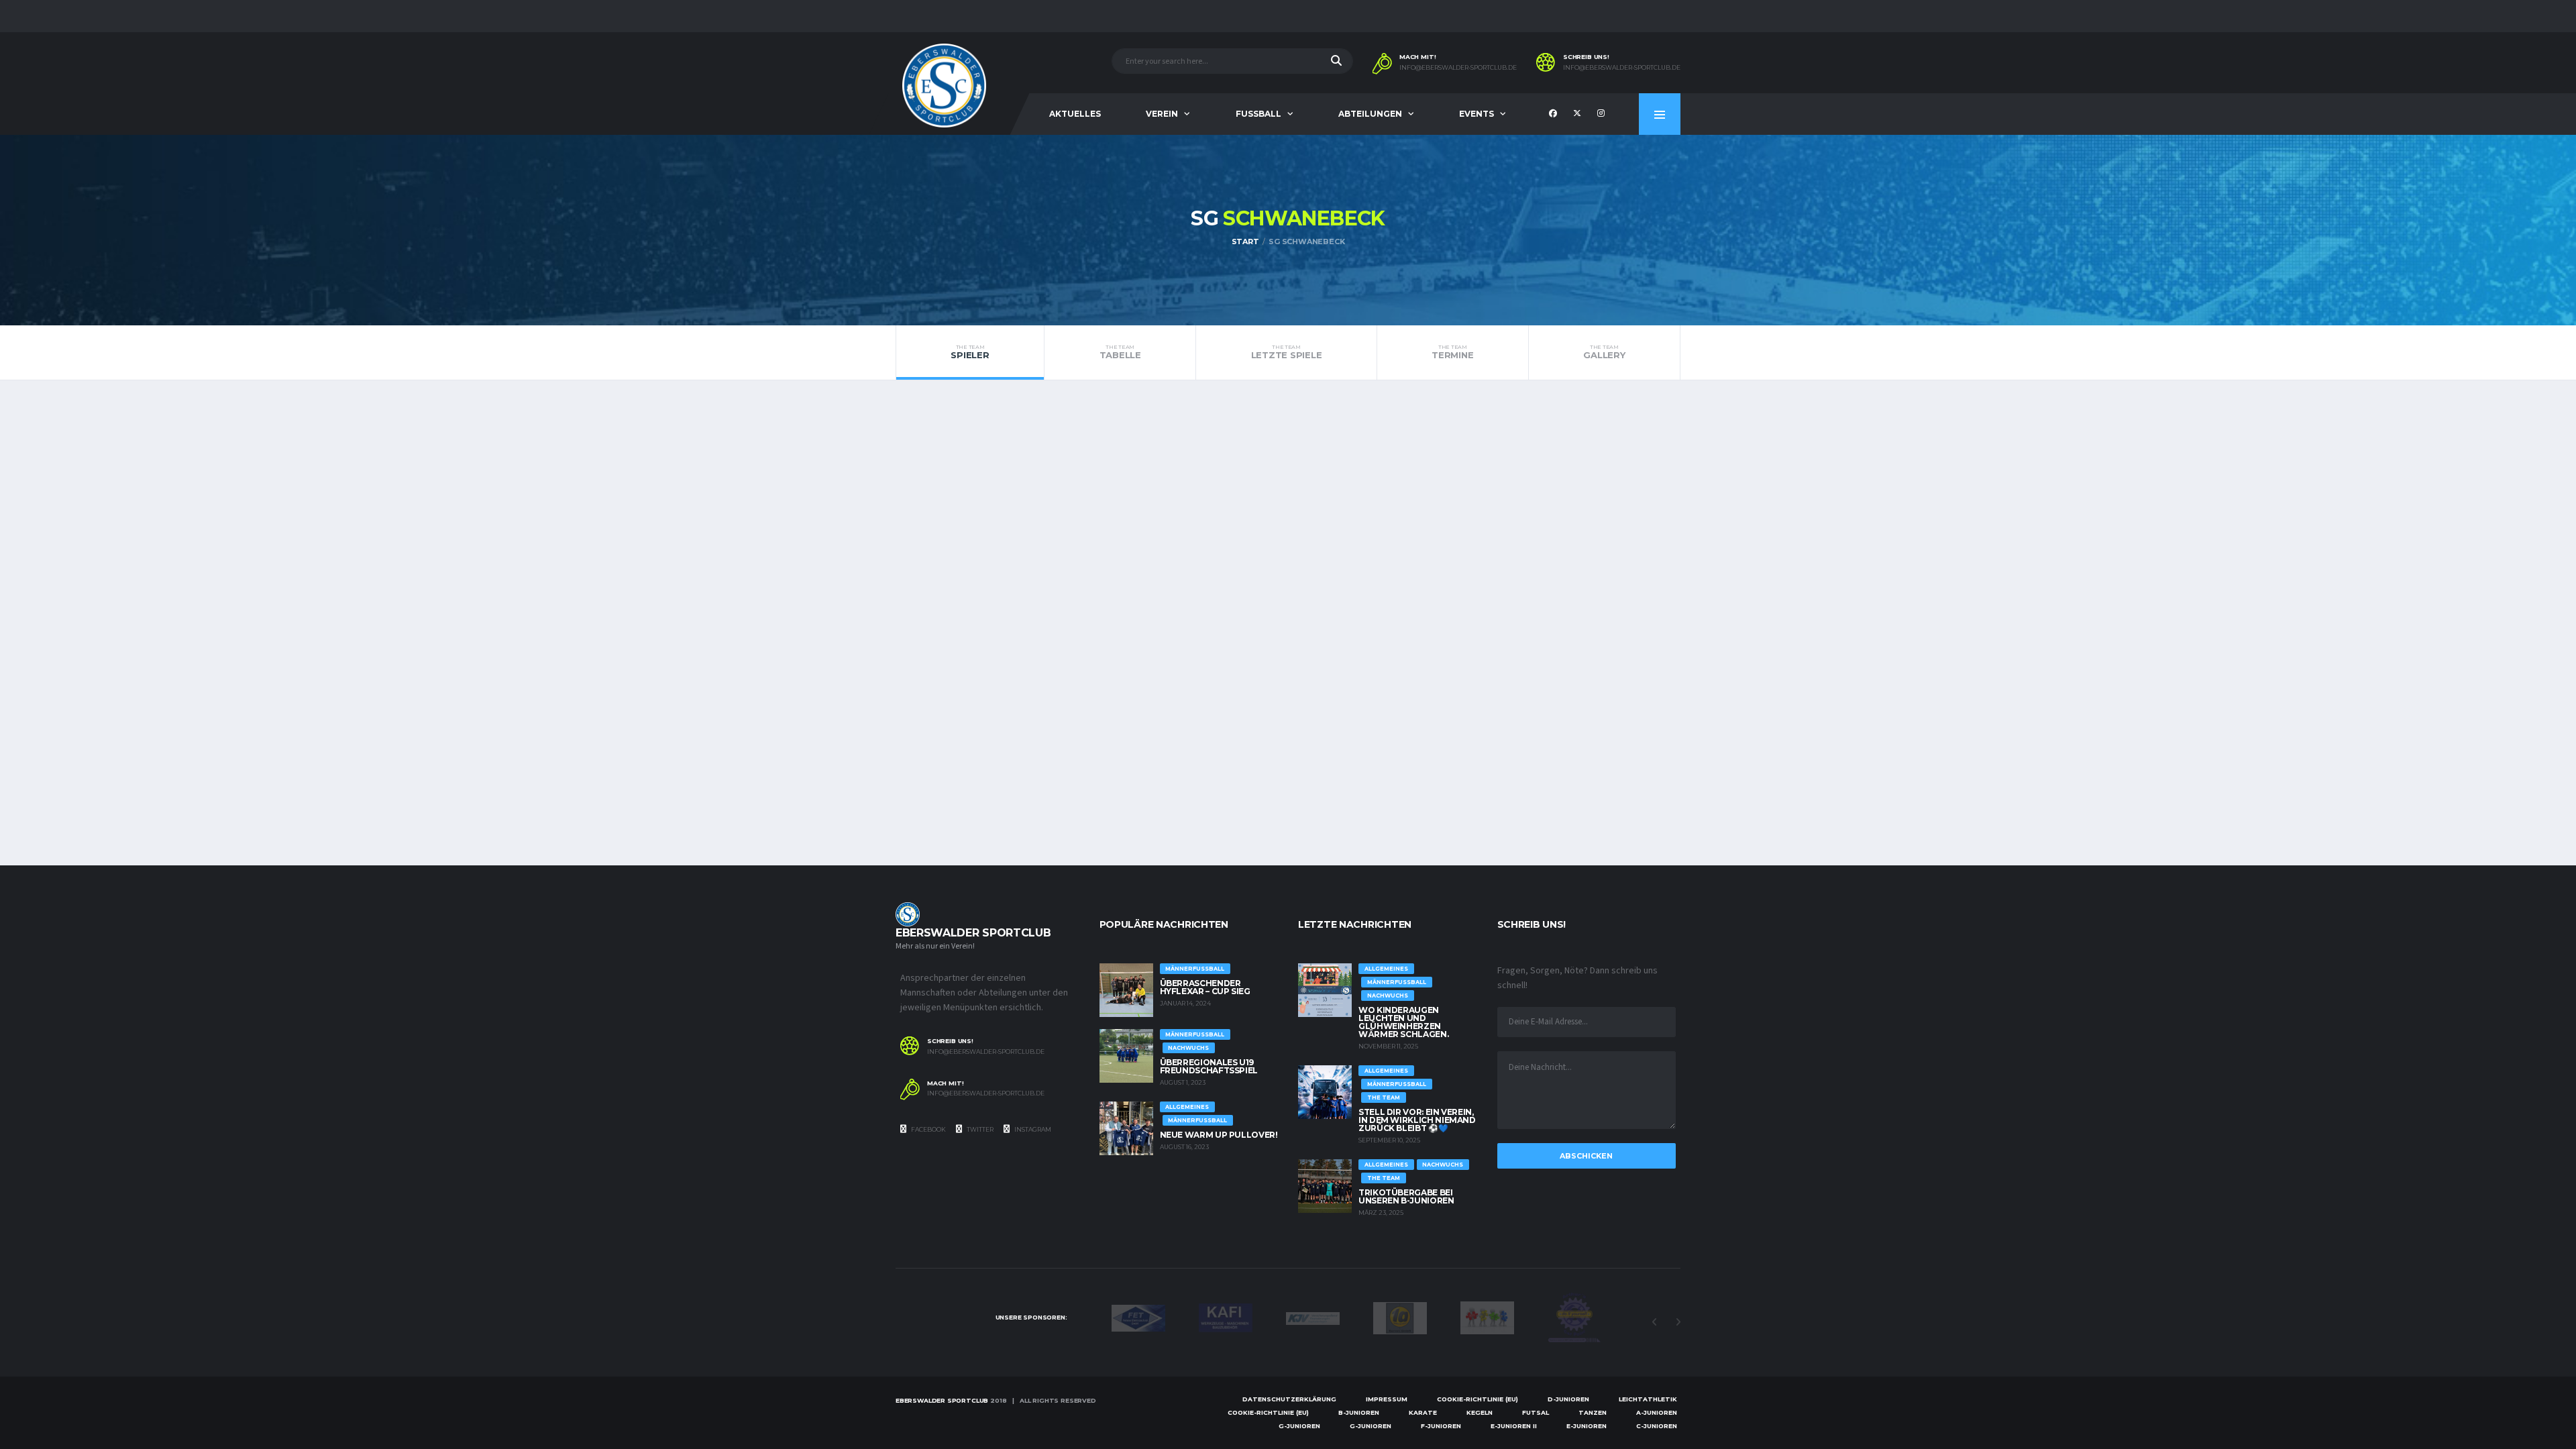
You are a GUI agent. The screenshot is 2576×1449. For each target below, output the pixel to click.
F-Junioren (1441, 1426)
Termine (1452, 352)
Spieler (970, 352)
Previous (1654, 1322)
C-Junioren (1657, 1426)
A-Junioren (1657, 1412)
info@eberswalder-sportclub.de (1458, 68)
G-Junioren (1299, 1426)
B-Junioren (1359, 1412)
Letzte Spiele (1287, 352)
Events (1477, 114)
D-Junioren (1568, 1399)
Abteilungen (1370, 114)
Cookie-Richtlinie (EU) (1478, 1399)
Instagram (1032, 1129)
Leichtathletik (1648, 1399)
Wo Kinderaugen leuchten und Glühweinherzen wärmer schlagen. (1403, 1022)
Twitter (979, 1129)
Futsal (1536, 1412)
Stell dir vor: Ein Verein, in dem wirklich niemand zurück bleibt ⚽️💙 (1417, 1120)
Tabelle (1120, 352)
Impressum (1387, 1399)
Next (1678, 1322)
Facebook (928, 1129)
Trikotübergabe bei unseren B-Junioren (1406, 1196)
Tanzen (1593, 1412)
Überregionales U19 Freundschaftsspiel (1209, 1066)
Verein (1162, 114)
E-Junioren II (1514, 1426)
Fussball (1258, 114)
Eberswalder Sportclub (942, 1400)
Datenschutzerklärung (1289, 1399)
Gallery (1604, 352)
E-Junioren (1587, 1426)
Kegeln (1480, 1412)
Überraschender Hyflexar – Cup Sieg (1205, 987)
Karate (1423, 1412)
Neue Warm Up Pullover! (1219, 1135)
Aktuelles (1075, 114)
